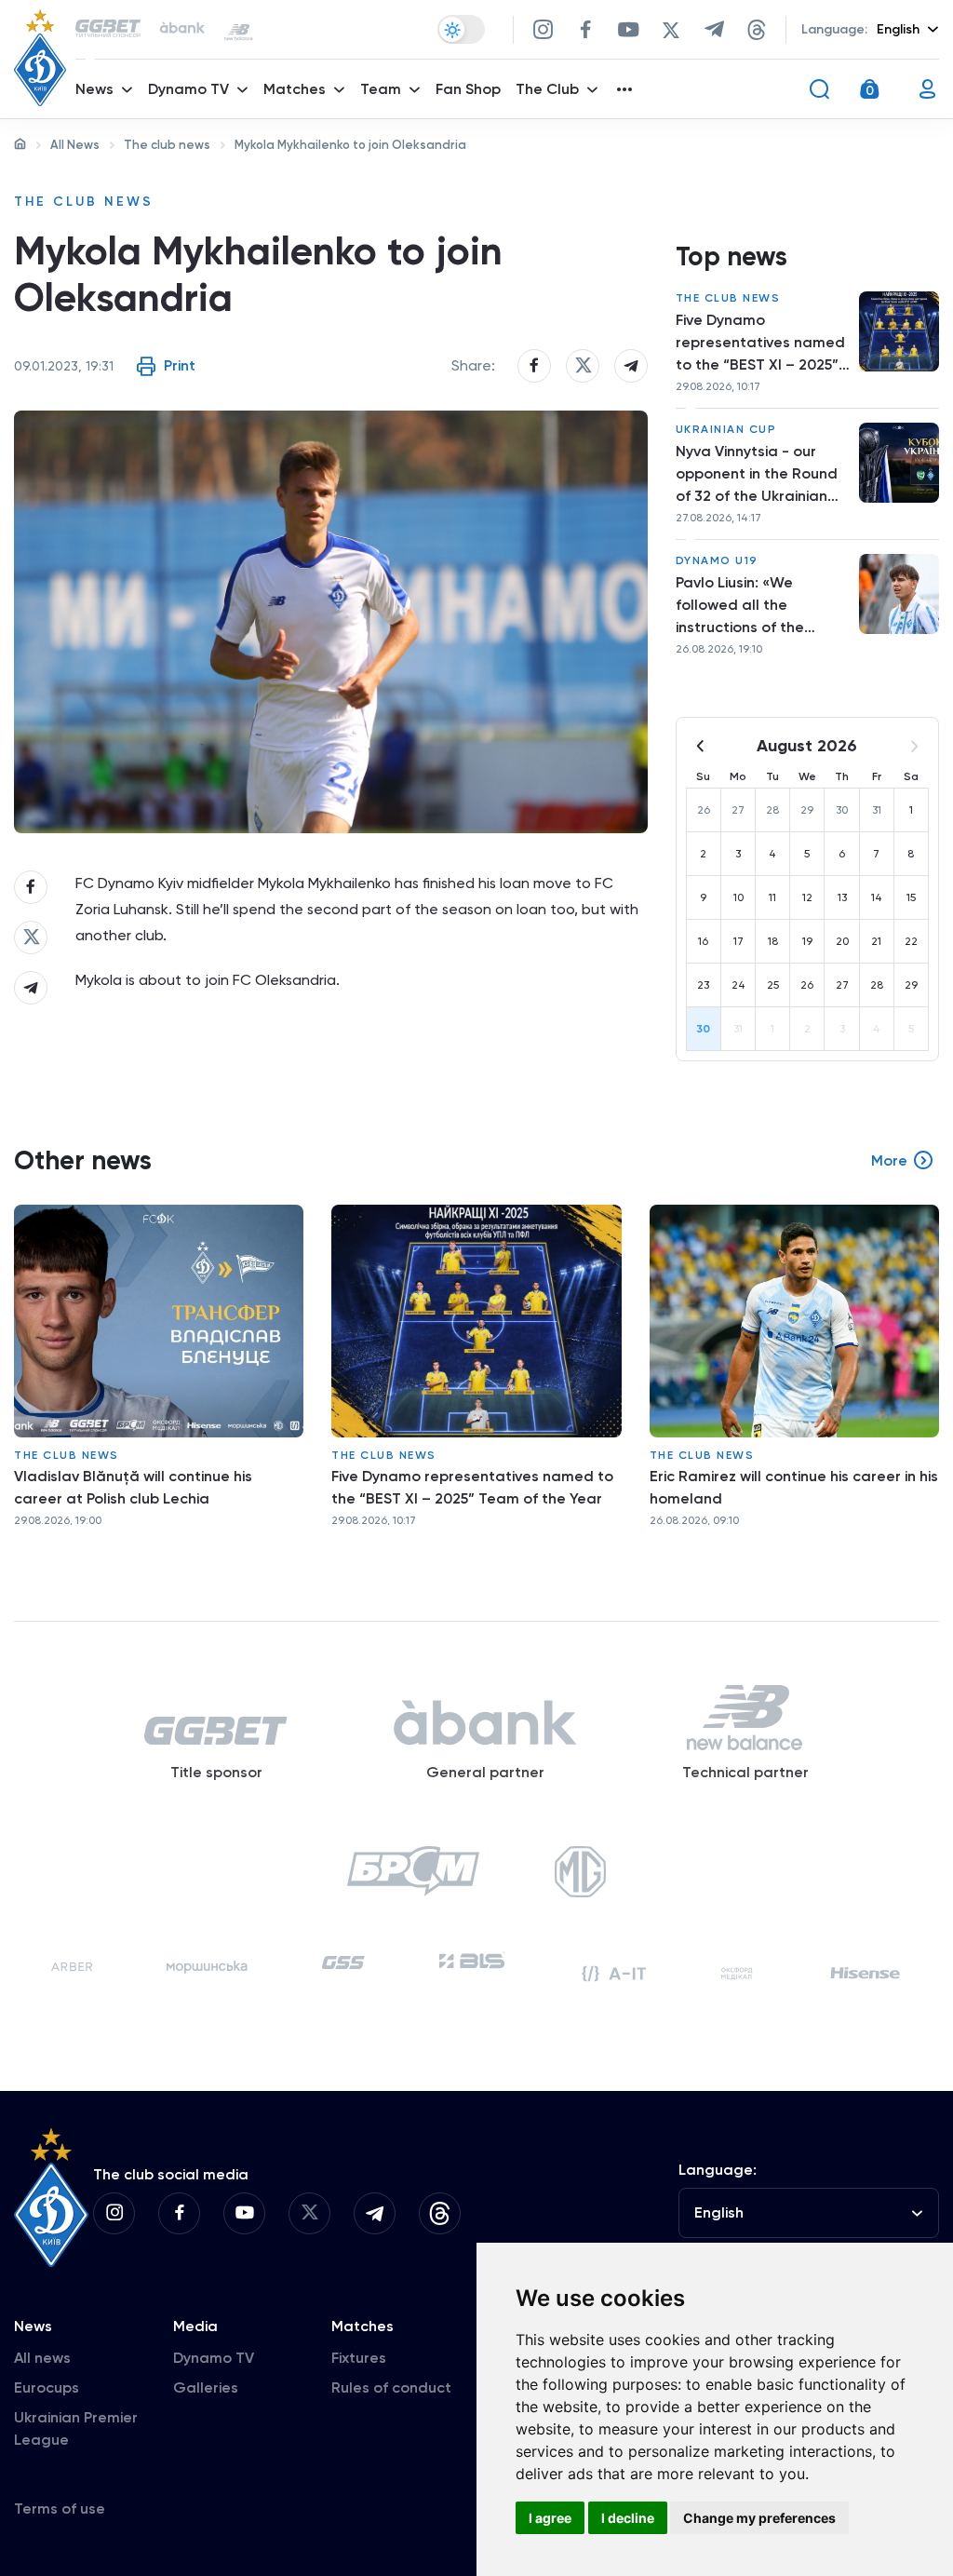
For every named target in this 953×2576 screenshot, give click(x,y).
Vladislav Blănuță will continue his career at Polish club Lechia (133, 1487)
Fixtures (359, 2358)
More (889, 1160)
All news (42, 2358)
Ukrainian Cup (726, 429)
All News (75, 145)
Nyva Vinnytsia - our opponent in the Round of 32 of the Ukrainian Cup (757, 475)
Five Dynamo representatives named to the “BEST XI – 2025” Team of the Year (760, 344)
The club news (167, 145)
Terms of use (60, 2509)
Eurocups (47, 2387)
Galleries (206, 2387)
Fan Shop (468, 89)
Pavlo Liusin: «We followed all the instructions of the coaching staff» (740, 606)
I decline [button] (628, 2518)
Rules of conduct (391, 2387)
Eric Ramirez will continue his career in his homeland (794, 1487)
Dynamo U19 (717, 560)
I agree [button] (550, 2518)
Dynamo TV (214, 2358)
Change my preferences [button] (759, 2518)
